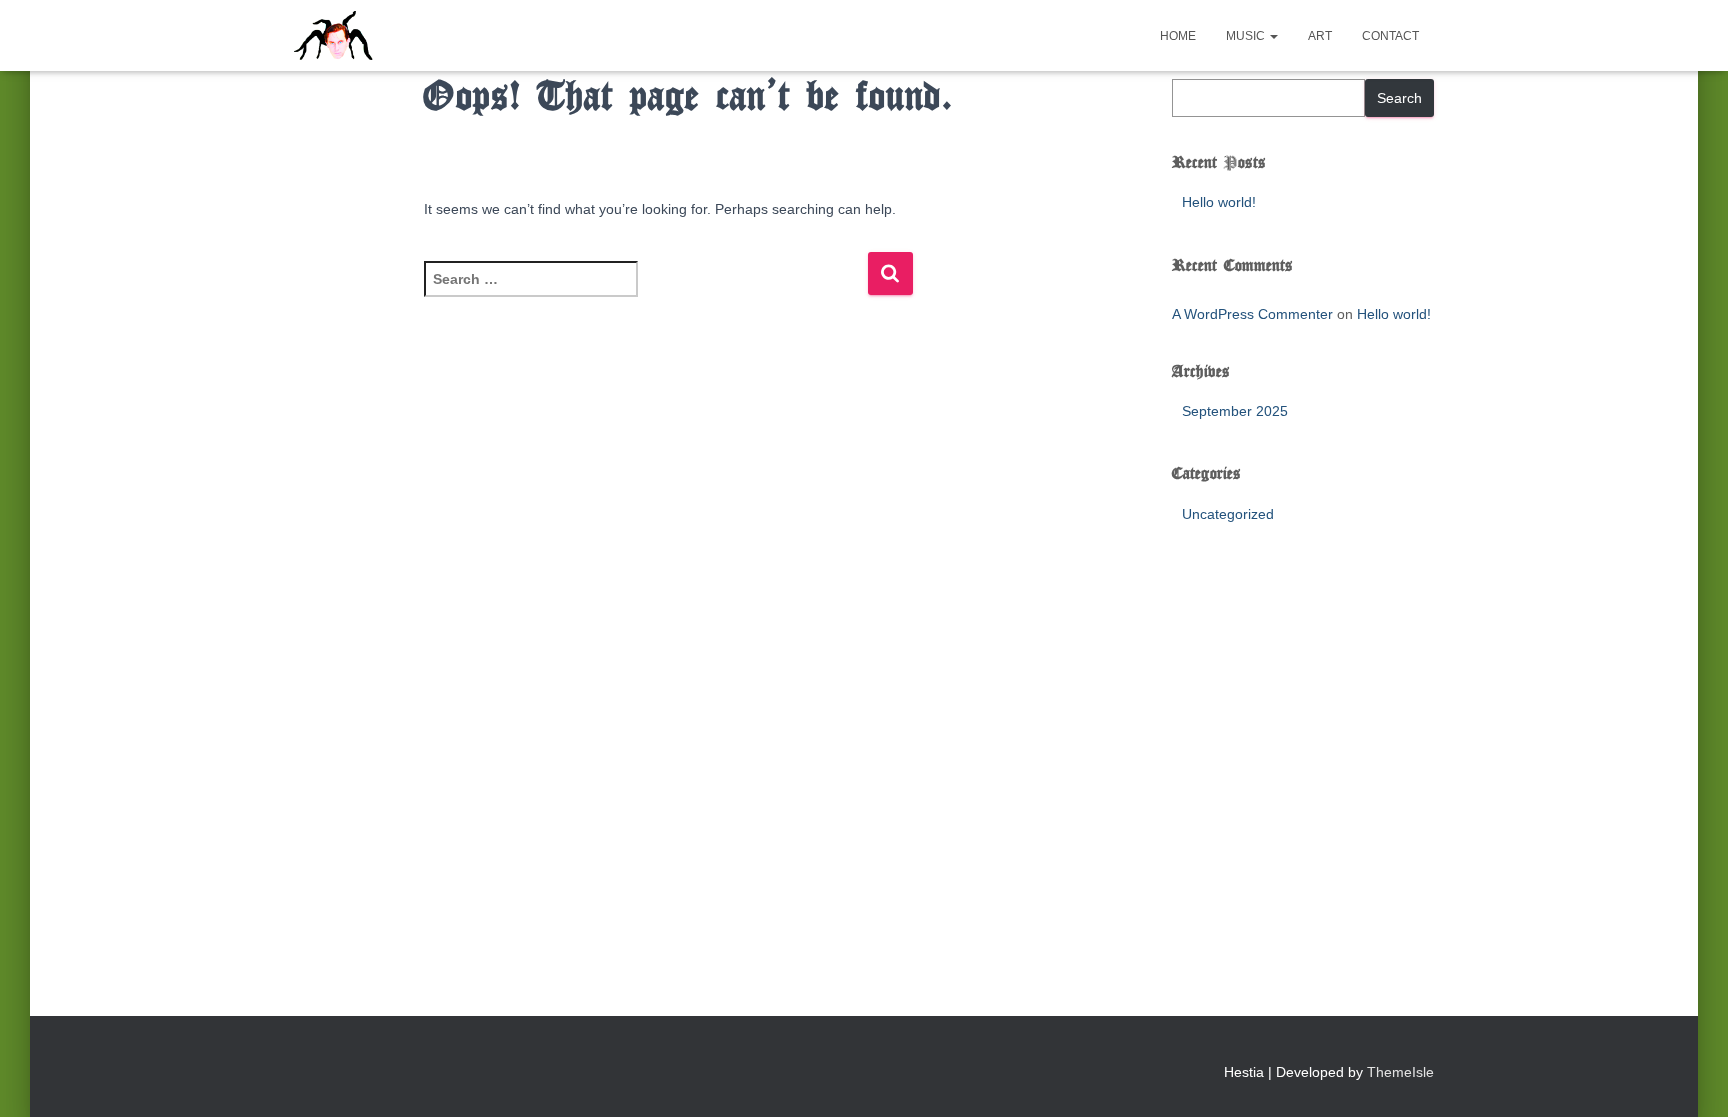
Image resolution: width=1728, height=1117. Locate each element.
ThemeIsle (1400, 1072)
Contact (1390, 36)
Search (1399, 98)
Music (1247, 36)
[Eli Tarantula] (410, 36)
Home (1178, 36)
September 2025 (1235, 411)
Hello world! (1219, 202)
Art (1320, 36)
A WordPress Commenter (1252, 314)
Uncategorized (1228, 514)
